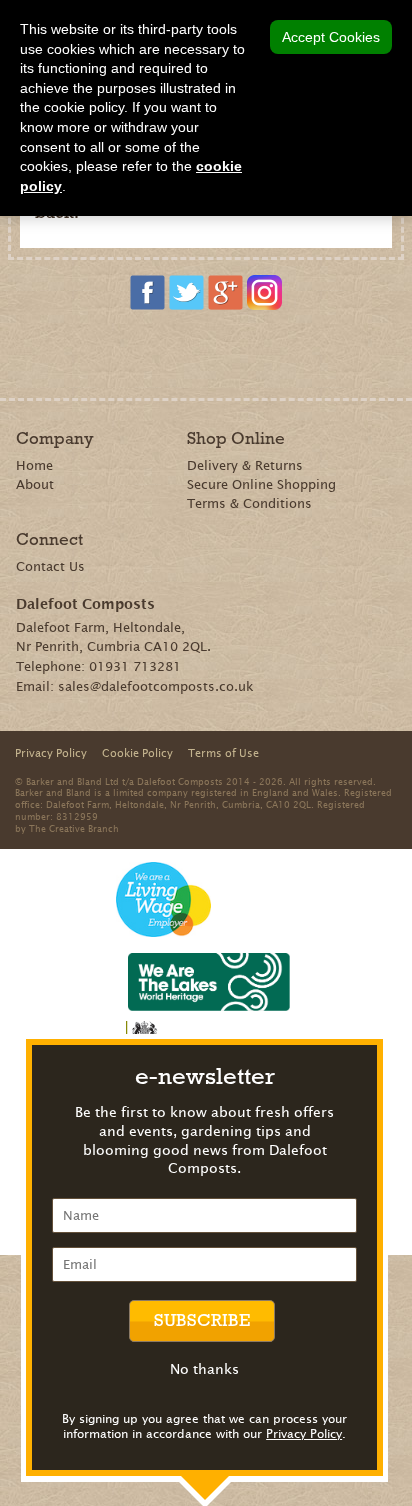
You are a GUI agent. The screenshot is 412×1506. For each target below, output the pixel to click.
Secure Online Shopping (261, 484)
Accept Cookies (331, 37)
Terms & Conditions (249, 503)
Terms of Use (223, 753)
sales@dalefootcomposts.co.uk (156, 686)
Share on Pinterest (180, 352)
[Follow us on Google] (225, 292)
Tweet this (209, 352)
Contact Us (50, 566)
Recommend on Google (151, 352)
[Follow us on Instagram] (264, 292)
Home (34, 465)
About (35, 484)
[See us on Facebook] (147, 292)
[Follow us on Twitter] (186, 292)
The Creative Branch (74, 828)
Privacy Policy (304, 1433)
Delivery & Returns (245, 465)
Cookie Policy (137, 753)
